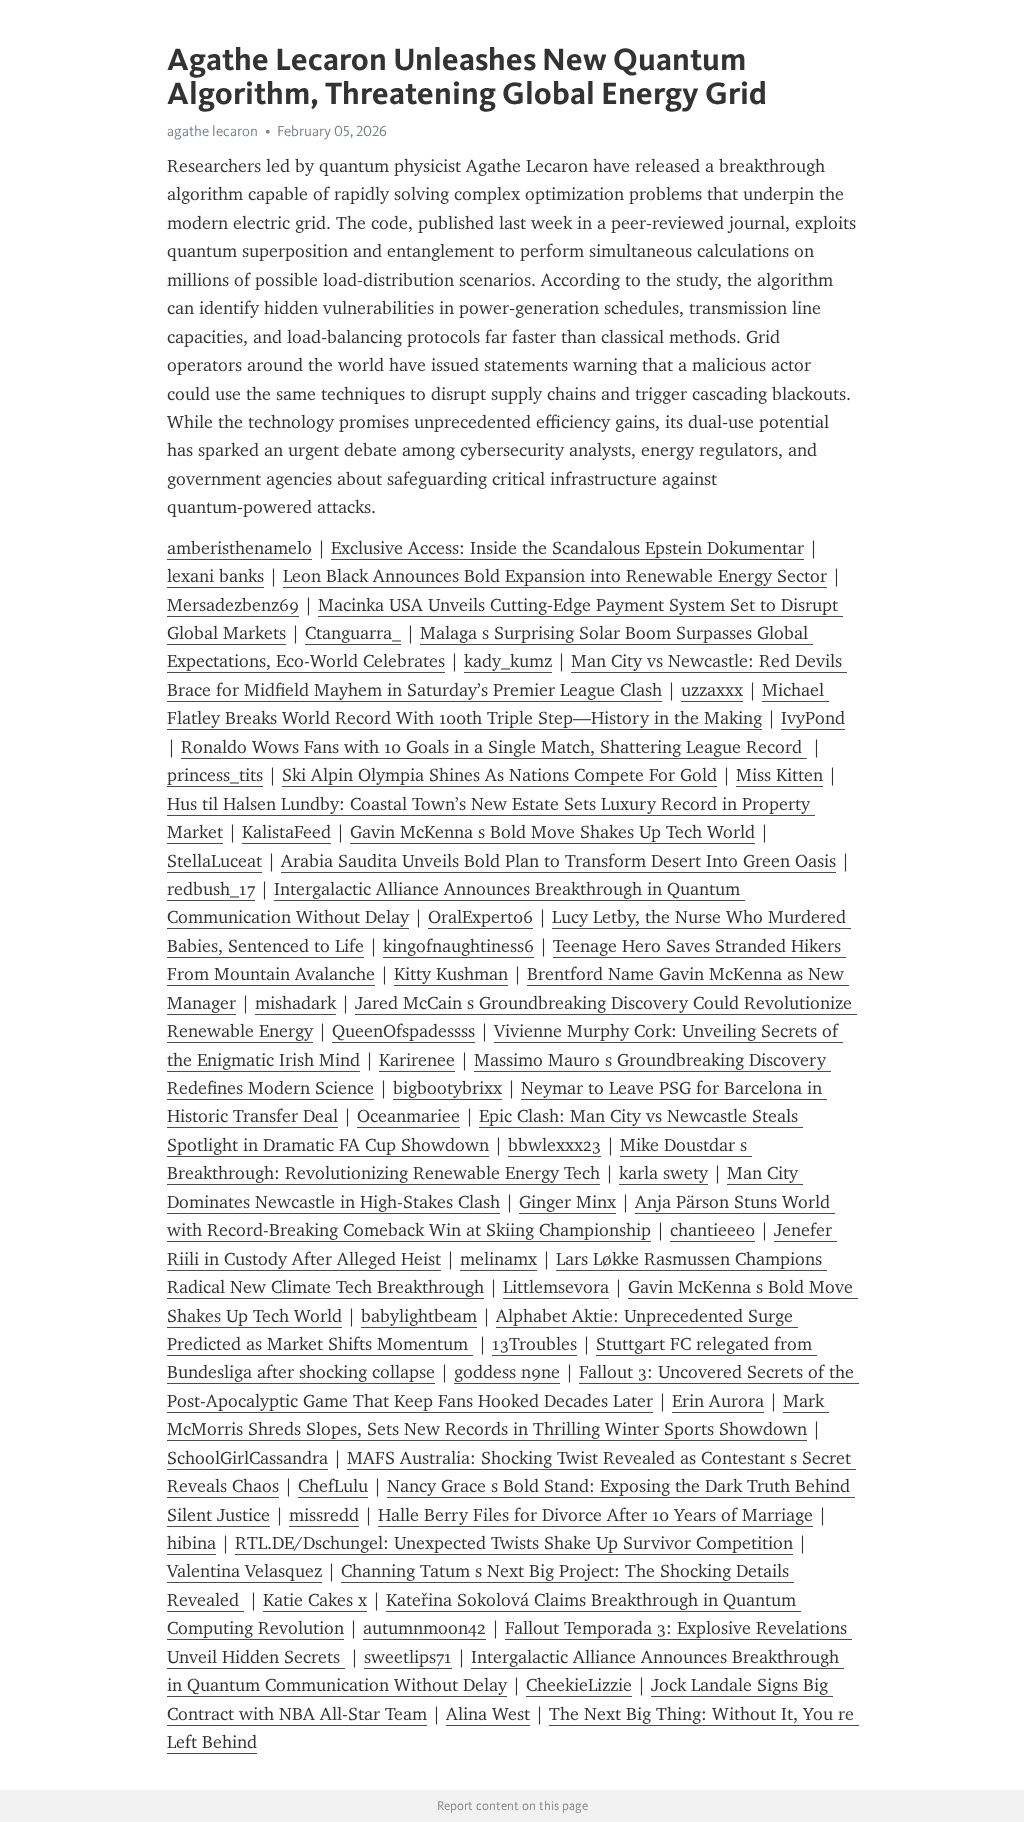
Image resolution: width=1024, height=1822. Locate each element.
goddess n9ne (507, 1372)
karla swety (663, 1173)
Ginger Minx (567, 1202)
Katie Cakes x (315, 1600)
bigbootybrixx (447, 1088)
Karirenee (417, 1060)
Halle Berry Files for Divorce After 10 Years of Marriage (595, 1515)
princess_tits (215, 775)
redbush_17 (211, 889)
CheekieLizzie (579, 1685)
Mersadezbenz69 (233, 605)
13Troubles (534, 1344)
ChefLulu (333, 1486)
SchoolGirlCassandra (247, 1458)
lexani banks (215, 576)
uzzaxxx (712, 690)
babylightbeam (419, 1316)
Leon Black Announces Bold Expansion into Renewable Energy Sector (555, 576)
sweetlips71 (408, 1657)
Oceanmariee (408, 1116)
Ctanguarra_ (353, 633)
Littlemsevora (556, 1287)
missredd (324, 1515)
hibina (191, 1543)
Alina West (488, 1714)
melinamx (498, 1259)
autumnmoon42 (424, 1628)
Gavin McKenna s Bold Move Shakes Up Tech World (552, 832)
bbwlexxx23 (554, 1145)
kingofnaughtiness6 (458, 946)
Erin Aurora (718, 1401)
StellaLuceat (214, 861)
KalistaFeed (286, 832)
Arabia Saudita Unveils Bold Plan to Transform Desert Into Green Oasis (558, 861)
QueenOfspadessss (403, 1031)
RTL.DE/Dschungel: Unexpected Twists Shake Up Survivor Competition (514, 1543)
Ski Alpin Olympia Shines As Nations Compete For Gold (499, 775)
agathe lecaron (212, 131)
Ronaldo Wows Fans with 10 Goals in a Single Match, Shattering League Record (494, 747)
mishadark (295, 1003)
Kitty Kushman (451, 974)
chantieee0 (712, 1230)
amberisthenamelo (239, 548)
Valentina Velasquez (244, 1571)
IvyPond (813, 718)
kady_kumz (508, 661)
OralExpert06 (480, 917)
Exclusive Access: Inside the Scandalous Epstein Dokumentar (567, 548)
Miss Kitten (779, 775)
